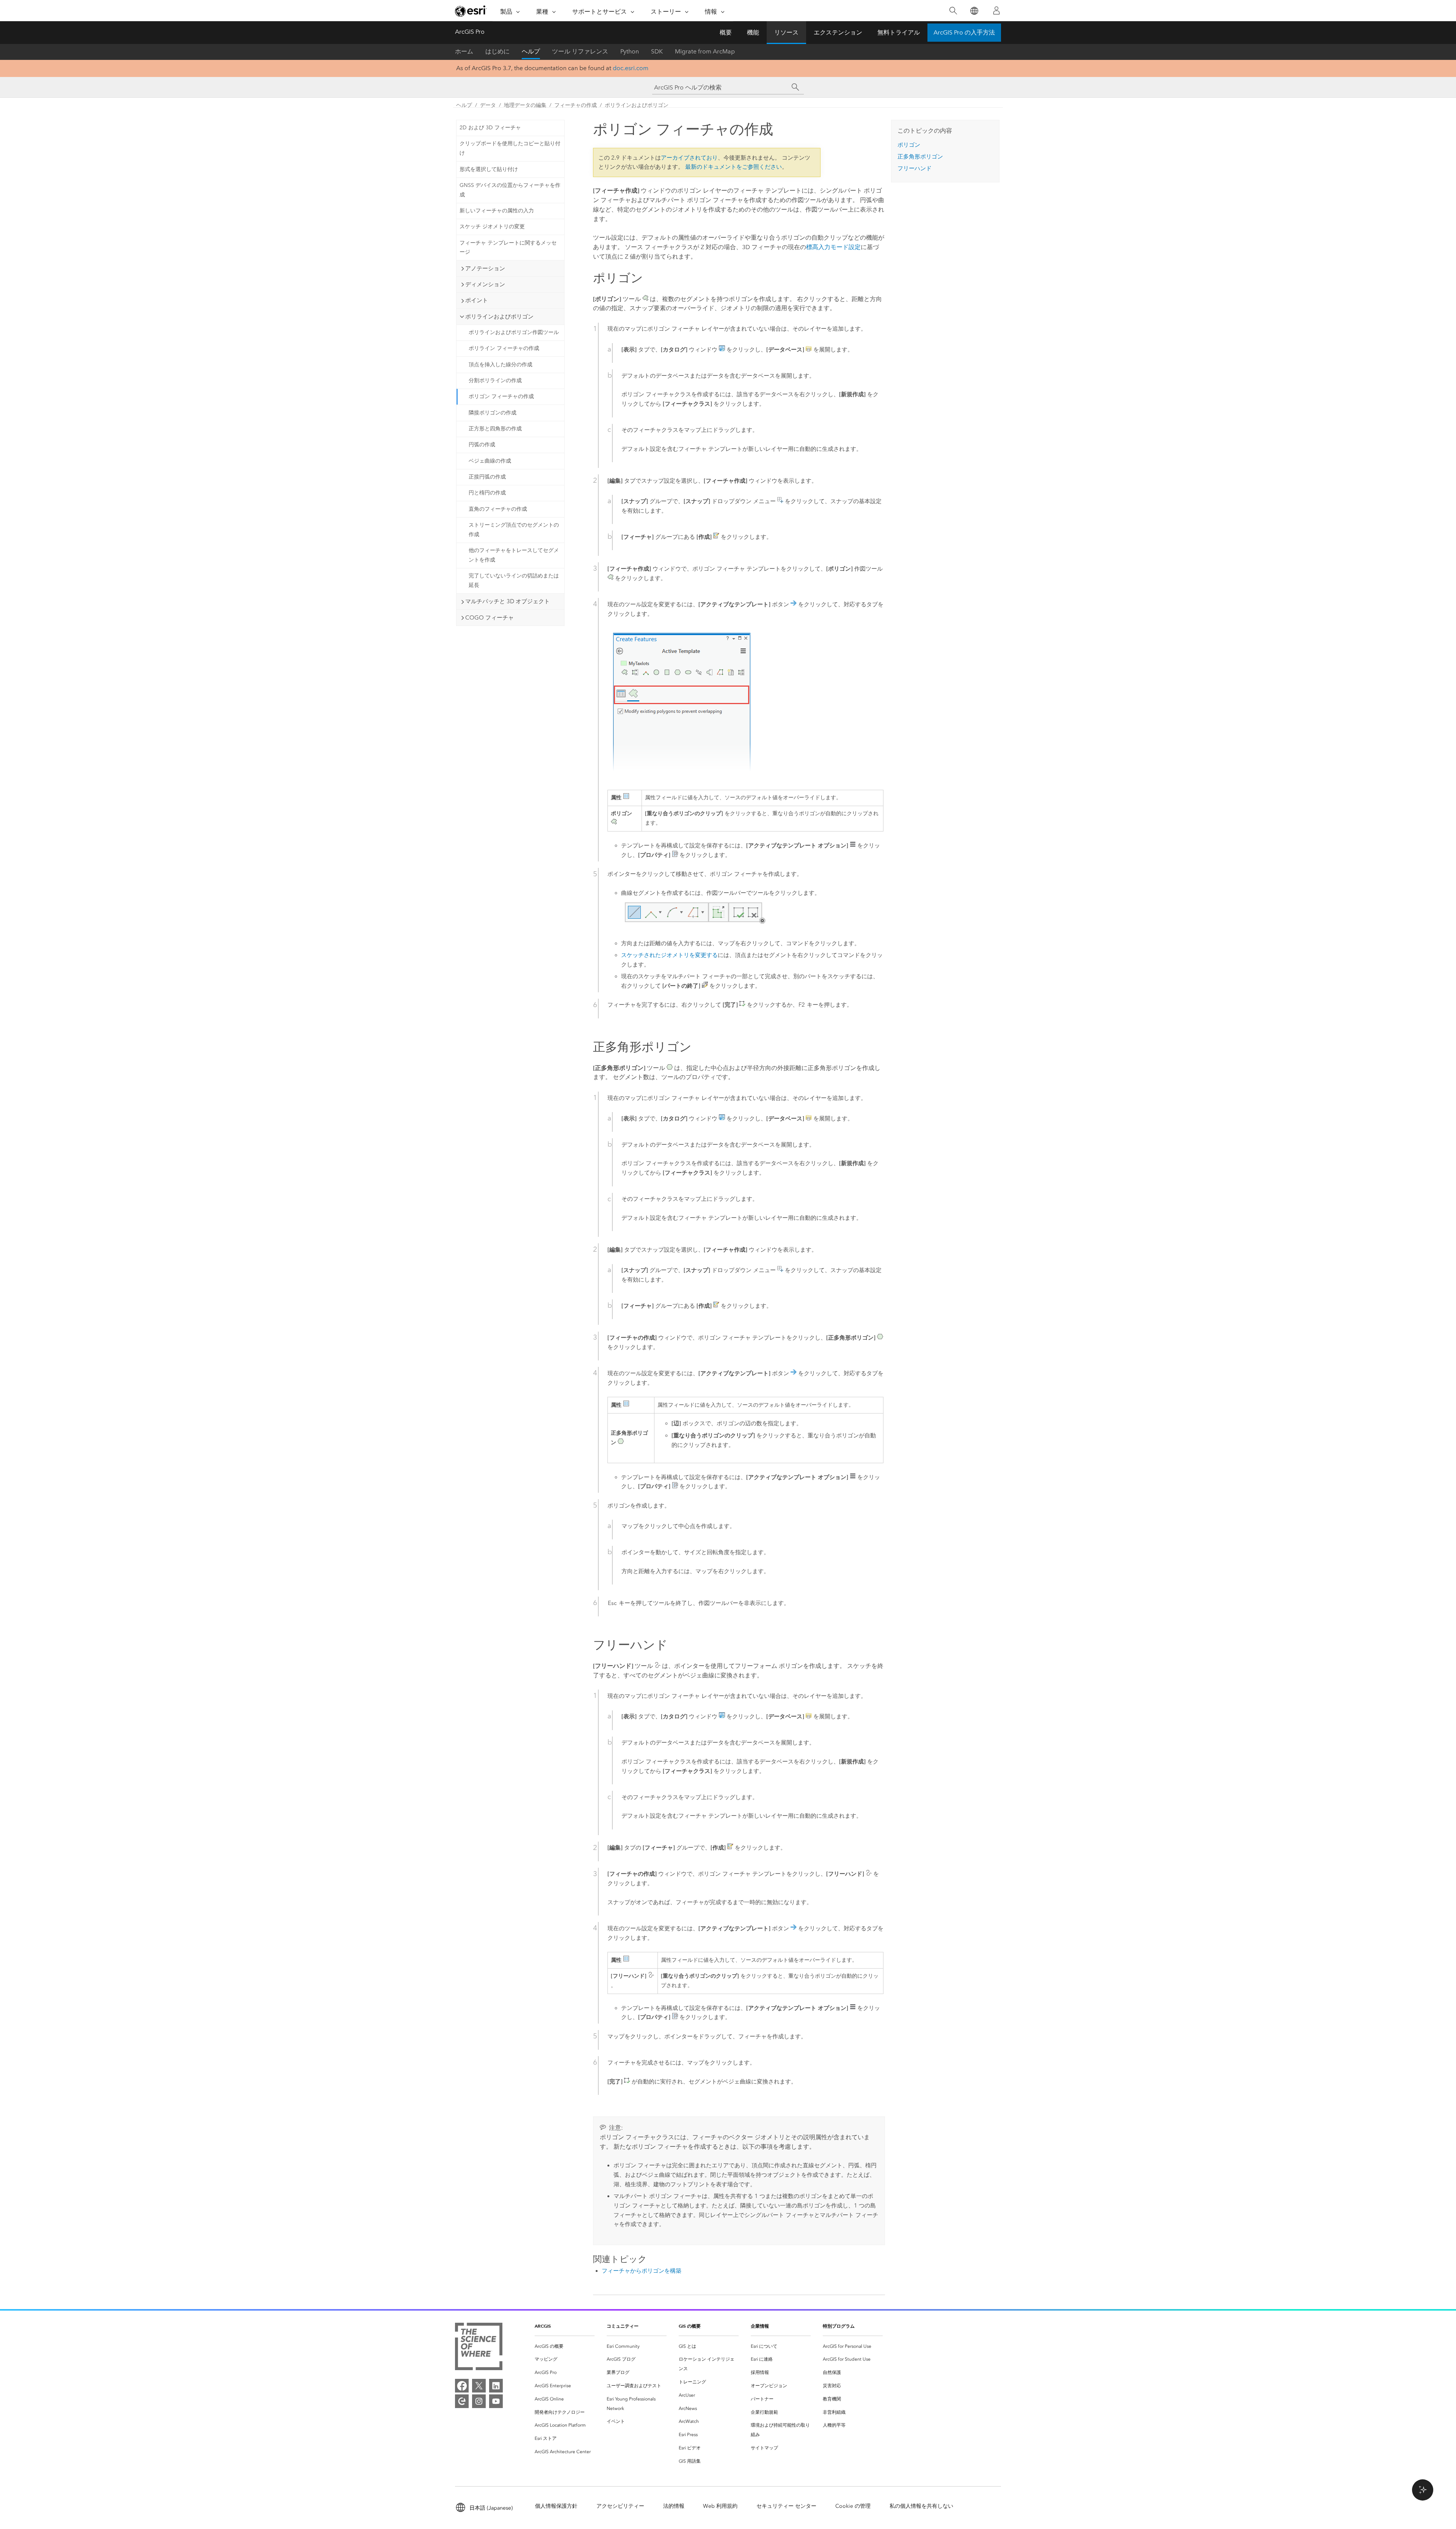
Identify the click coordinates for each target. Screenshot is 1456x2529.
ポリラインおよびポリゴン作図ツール (514, 332)
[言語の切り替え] (974, 11)
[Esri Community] (462, 2401)
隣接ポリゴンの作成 (493, 413)
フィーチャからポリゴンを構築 (642, 2271)
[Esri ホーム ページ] (471, 11)
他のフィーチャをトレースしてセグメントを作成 (514, 555)
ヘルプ (531, 51)
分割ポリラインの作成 (495, 380)
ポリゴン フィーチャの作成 (501, 396)
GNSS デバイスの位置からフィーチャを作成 (510, 190)
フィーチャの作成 (576, 105)
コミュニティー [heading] (623, 2326)
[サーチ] (795, 87)
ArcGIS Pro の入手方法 (964, 32)
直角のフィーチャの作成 (498, 509)
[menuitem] (565, 2346)
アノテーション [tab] (485, 268)
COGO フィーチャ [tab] (490, 618)
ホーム (464, 51)
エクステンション (838, 32)
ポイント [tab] (477, 300)
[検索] (953, 11)
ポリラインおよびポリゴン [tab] (499, 317)
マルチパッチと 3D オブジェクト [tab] (508, 601)
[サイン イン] (996, 11)
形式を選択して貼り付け (489, 169)
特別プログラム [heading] (839, 2326)
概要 (726, 32)
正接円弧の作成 (487, 477)
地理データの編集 (525, 105)
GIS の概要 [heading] (690, 2326)
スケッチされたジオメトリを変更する (669, 955)
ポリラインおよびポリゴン (637, 105)
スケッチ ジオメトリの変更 (492, 227)
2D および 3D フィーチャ (490, 128)
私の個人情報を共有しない (921, 2506)
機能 (753, 32)
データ (488, 105)
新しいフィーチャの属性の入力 (497, 211)
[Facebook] (462, 2386)
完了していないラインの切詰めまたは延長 (514, 580)
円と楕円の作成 (487, 493)
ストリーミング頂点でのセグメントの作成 (514, 530)
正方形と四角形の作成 (495, 429)
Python (630, 51)
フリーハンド (915, 168)
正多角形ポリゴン (920, 157)
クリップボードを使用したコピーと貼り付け (510, 148)
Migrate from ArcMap (705, 51)
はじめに (497, 51)
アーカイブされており (689, 158)
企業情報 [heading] (760, 2326)
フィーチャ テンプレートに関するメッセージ (508, 248)
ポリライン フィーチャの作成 (504, 348)
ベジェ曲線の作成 (490, 461)
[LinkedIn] (496, 2386)
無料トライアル (899, 32)
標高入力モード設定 (833, 247)
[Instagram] (479, 2401)
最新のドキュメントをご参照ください (733, 167)
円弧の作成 (482, 445)
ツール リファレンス (580, 51)
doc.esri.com (631, 68)
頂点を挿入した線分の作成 (500, 365)
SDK (657, 51)
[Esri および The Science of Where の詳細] (479, 2348)
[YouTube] (496, 2401)
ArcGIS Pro (470, 32)
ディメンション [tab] (485, 284)
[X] (479, 2386)
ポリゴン (909, 145)
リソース (786, 32)
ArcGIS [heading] (543, 2326)
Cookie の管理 (853, 2506)
